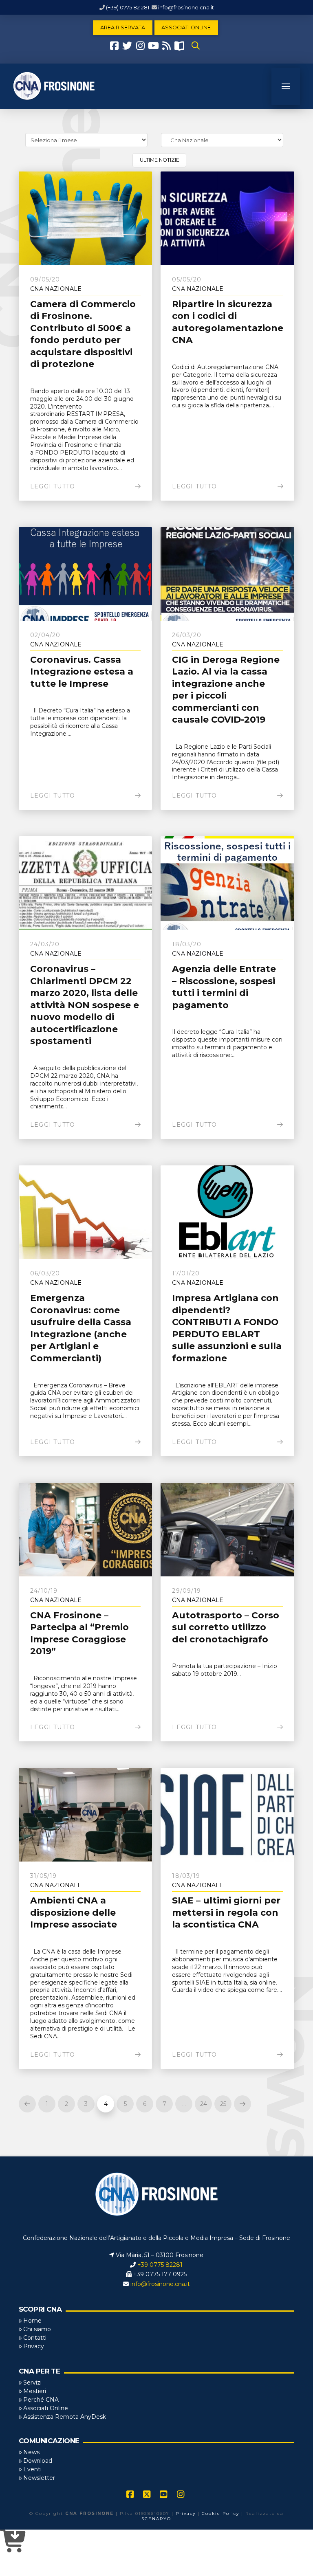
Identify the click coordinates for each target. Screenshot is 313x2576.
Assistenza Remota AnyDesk (65, 2417)
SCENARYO (156, 2519)
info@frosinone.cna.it (186, 7)
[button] (196, 46)
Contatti (35, 2338)
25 (223, 2104)
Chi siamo (37, 2329)
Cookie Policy (220, 2513)
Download (38, 2461)
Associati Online (46, 2408)
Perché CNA (41, 2400)
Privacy (34, 2346)
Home (32, 2321)
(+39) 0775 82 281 (128, 7)
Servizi (32, 2383)
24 (204, 2104)
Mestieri (35, 2391)
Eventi (32, 2469)
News (31, 2452)
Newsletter (39, 2478)
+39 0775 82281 (160, 2265)
